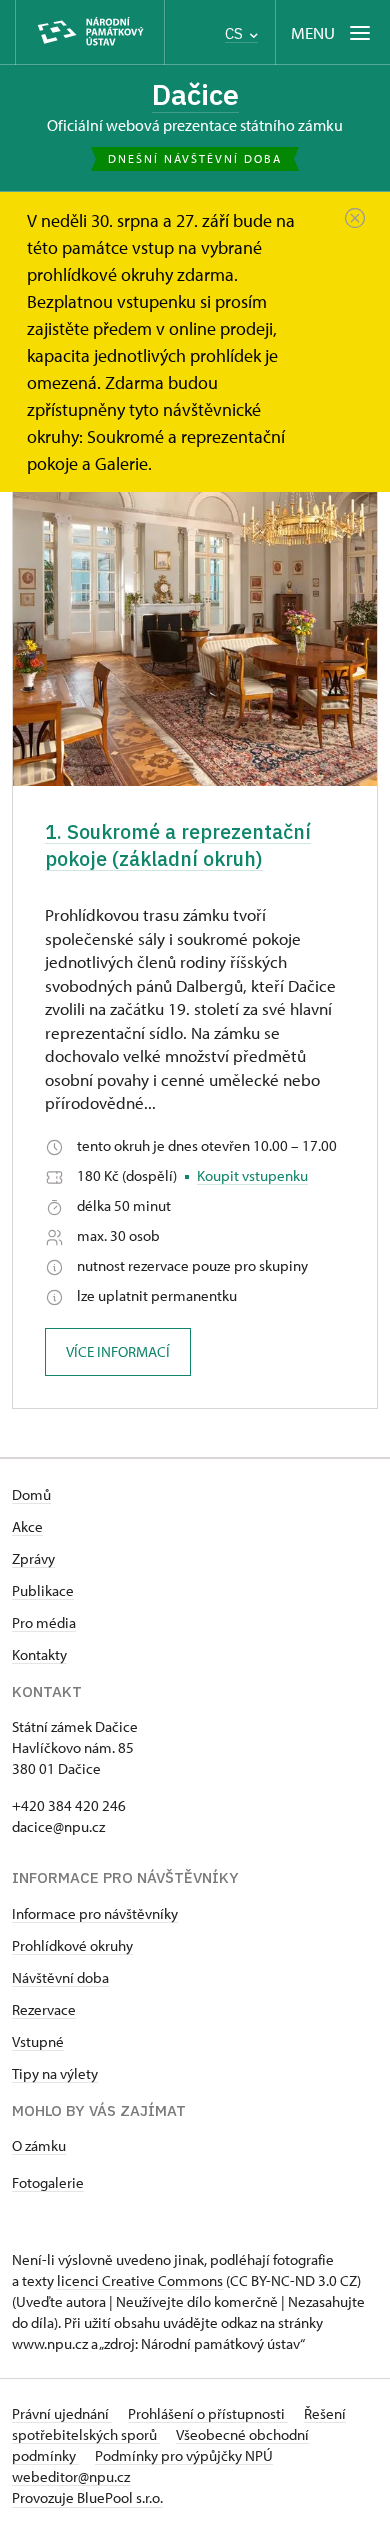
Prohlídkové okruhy (72, 1945)
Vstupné (38, 2041)
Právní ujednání (62, 2413)
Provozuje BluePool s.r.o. (87, 2497)
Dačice (195, 94)
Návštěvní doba (60, 1977)
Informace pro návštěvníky (95, 1913)
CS (236, 33)
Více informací (118, 1351)
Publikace (43, 1590)
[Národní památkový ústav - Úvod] (90, 32)
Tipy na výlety (55, 2073)
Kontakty (39, 1654)
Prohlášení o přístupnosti (208, 2413)
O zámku (39, 2145)
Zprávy (33, 1558)
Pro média (44, 1622)
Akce (27, 1526)
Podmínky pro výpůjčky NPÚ (184, 2455)
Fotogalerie (48, 2182)
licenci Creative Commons (140, 2280)
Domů (31, 1494)
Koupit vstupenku (252, 1175)
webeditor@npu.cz (71, 2476)
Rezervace (44, 2009)
